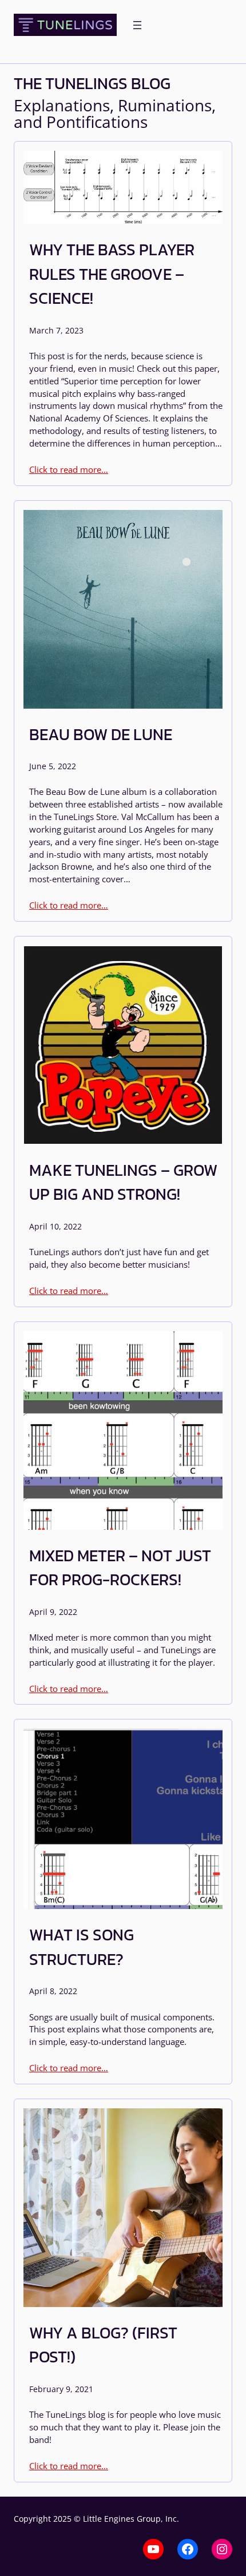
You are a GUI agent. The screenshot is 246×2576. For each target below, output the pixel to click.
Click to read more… (69, 469)
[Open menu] (137, 25)
